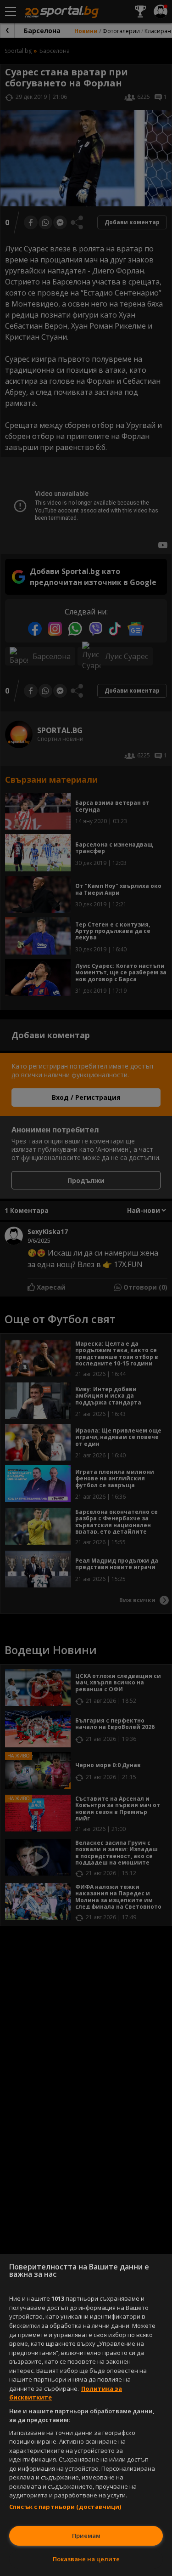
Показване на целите (86, 2559)
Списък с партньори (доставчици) (65, 2507)
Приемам (86, 2536)
